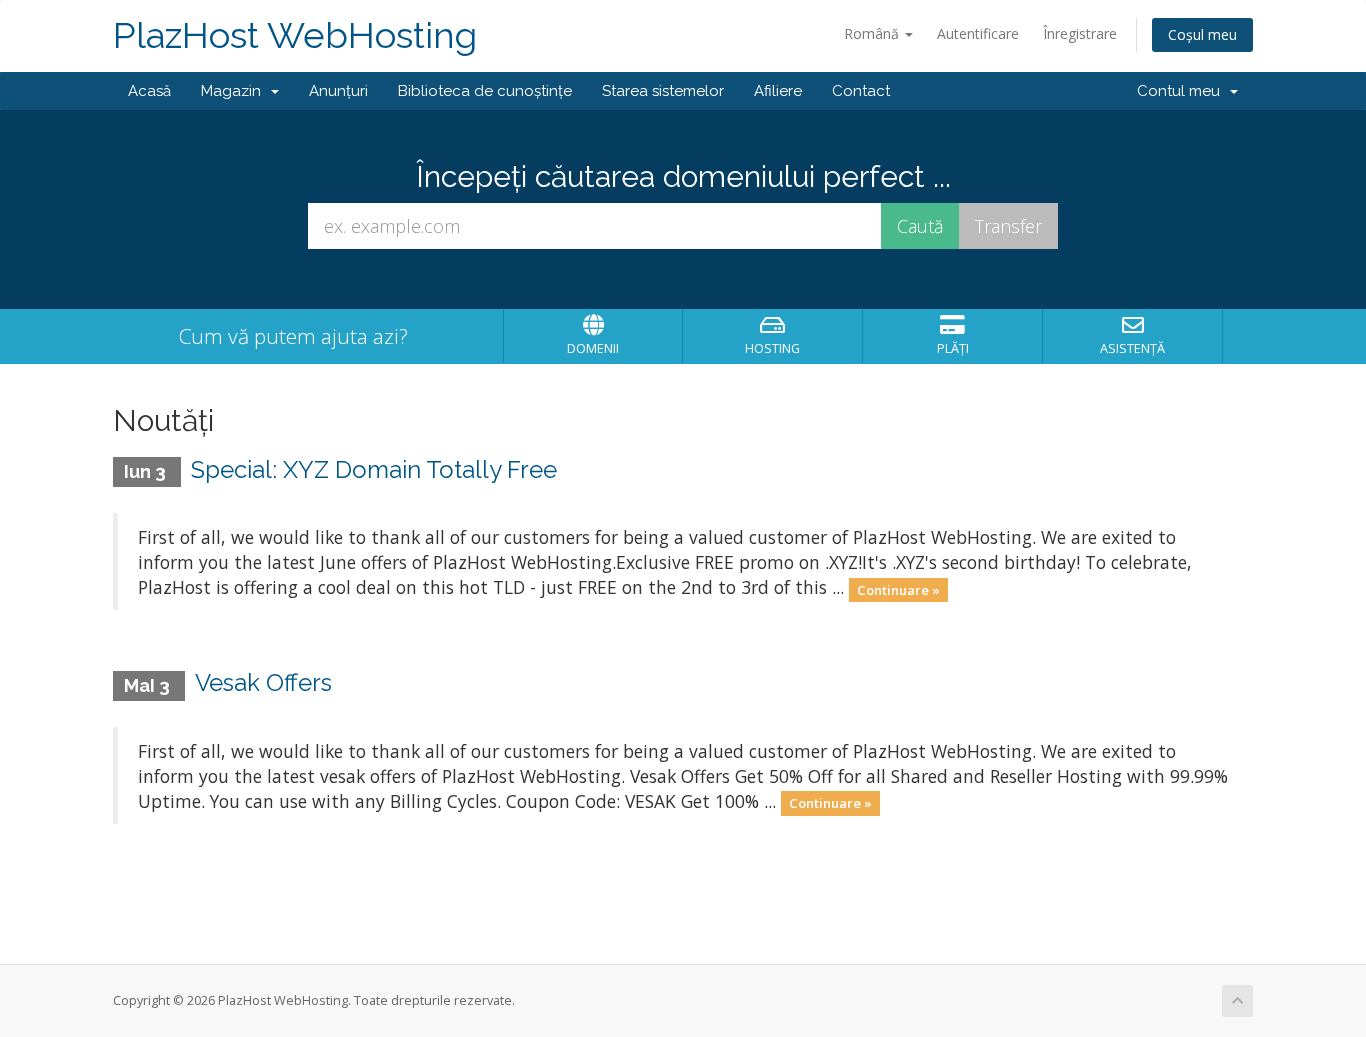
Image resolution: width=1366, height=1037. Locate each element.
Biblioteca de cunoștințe (485, 91)
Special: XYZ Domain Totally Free (374, 469)
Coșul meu (1202, 34)
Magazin (235, 91)
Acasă (149, 91)
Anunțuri (338, 91)
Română (873, 33)
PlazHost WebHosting (295, 35)
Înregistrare (1080, 33)
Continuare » (898, 589)
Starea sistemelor (663, 91)
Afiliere (778, 91)
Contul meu (1182, 91)
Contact (861, 91)
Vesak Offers (263, 682)
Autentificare (978, 33)
